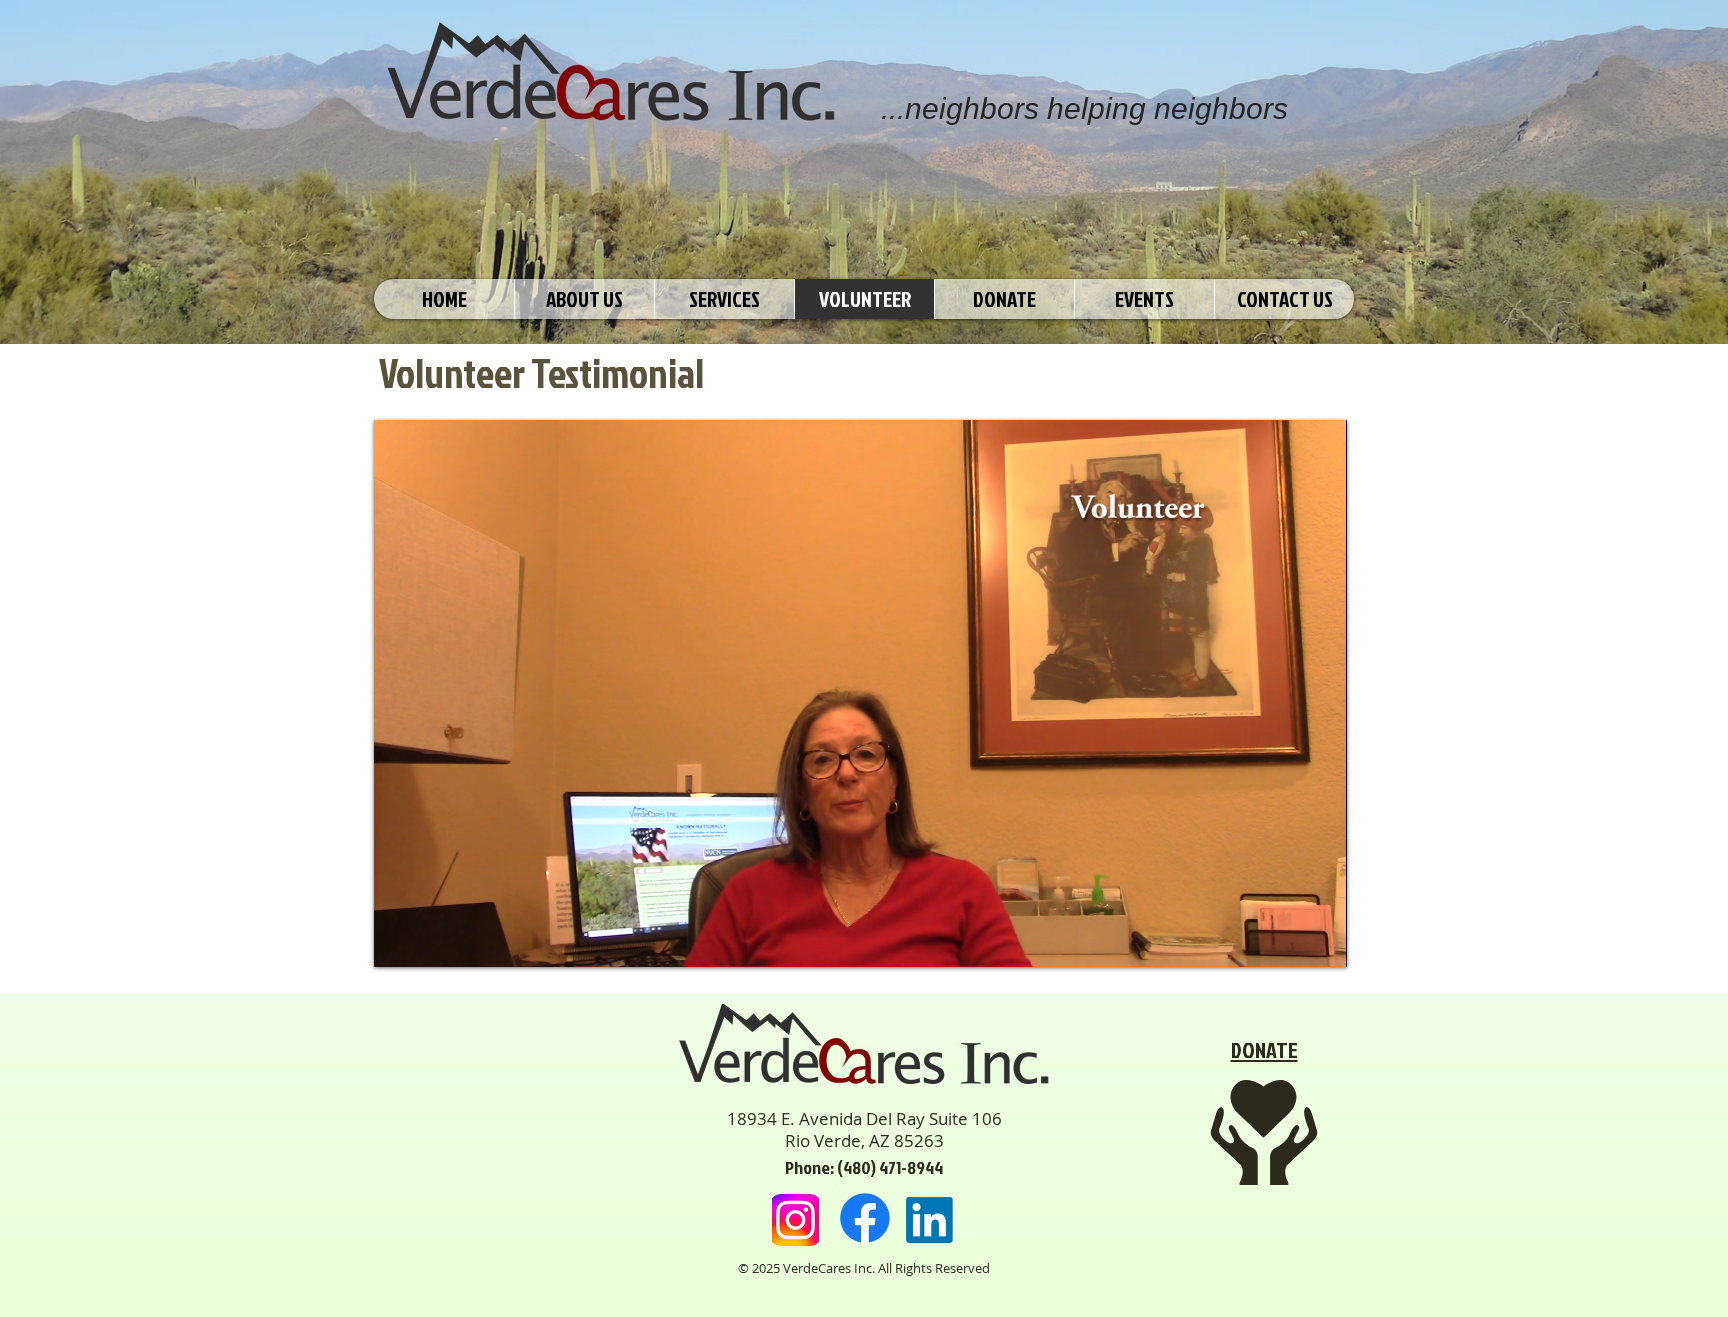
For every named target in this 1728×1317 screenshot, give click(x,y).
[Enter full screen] (1320, 940)
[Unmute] (434, 940)
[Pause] (400, 940)
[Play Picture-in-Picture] (1286, 940)
